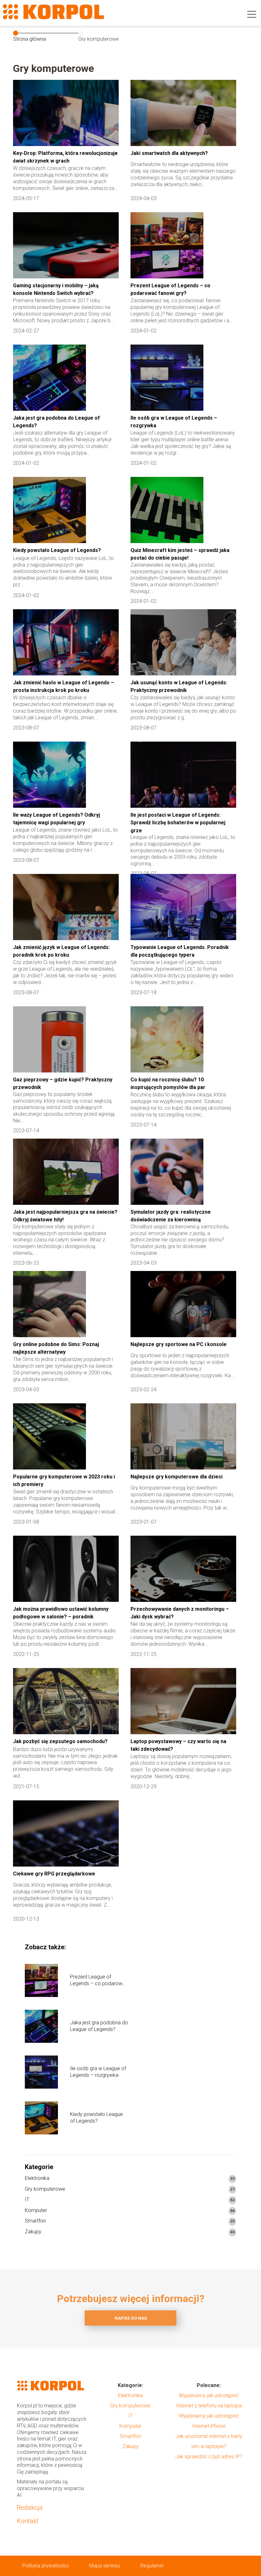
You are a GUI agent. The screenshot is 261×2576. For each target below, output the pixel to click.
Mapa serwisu (105, 2566)
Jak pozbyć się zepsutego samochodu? (60, 1741)
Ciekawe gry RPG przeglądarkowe (54, 1874)
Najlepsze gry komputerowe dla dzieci (176, 1477)
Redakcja (30, 2508)
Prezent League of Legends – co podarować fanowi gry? (99, 1980)
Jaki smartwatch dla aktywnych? (169, 153)
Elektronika (37, 2178)
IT (27, 2199)
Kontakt (28, 2521)
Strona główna (29, 39)
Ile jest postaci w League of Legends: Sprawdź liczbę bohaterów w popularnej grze (178, 823)
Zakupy (33, 2232)
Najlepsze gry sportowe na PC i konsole (179, 1344)
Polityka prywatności (46, 2566)
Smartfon (35, 2221)
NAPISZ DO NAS (131, 2318)
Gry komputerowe (45, 2189)
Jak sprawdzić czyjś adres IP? (209, 2457)
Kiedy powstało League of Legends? (57, 550)
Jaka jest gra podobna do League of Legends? (99, 2026)
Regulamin (152, 2566)
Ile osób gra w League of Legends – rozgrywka (98, 2072)
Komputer (36, 2210)
